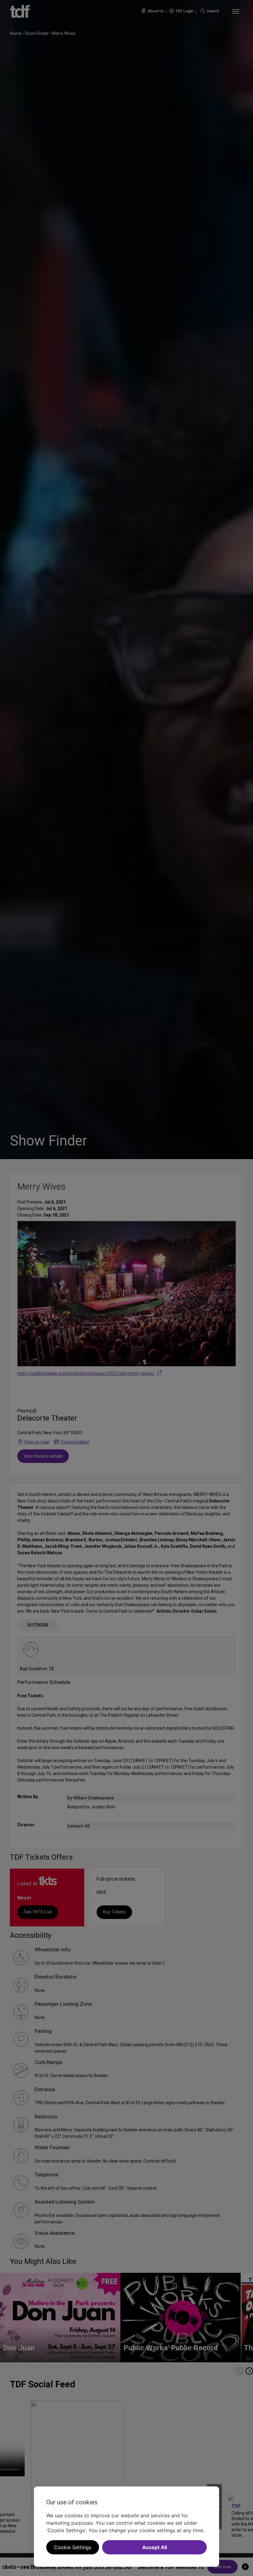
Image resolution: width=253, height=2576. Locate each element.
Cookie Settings (73, 2547)
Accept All (155, 2547)
